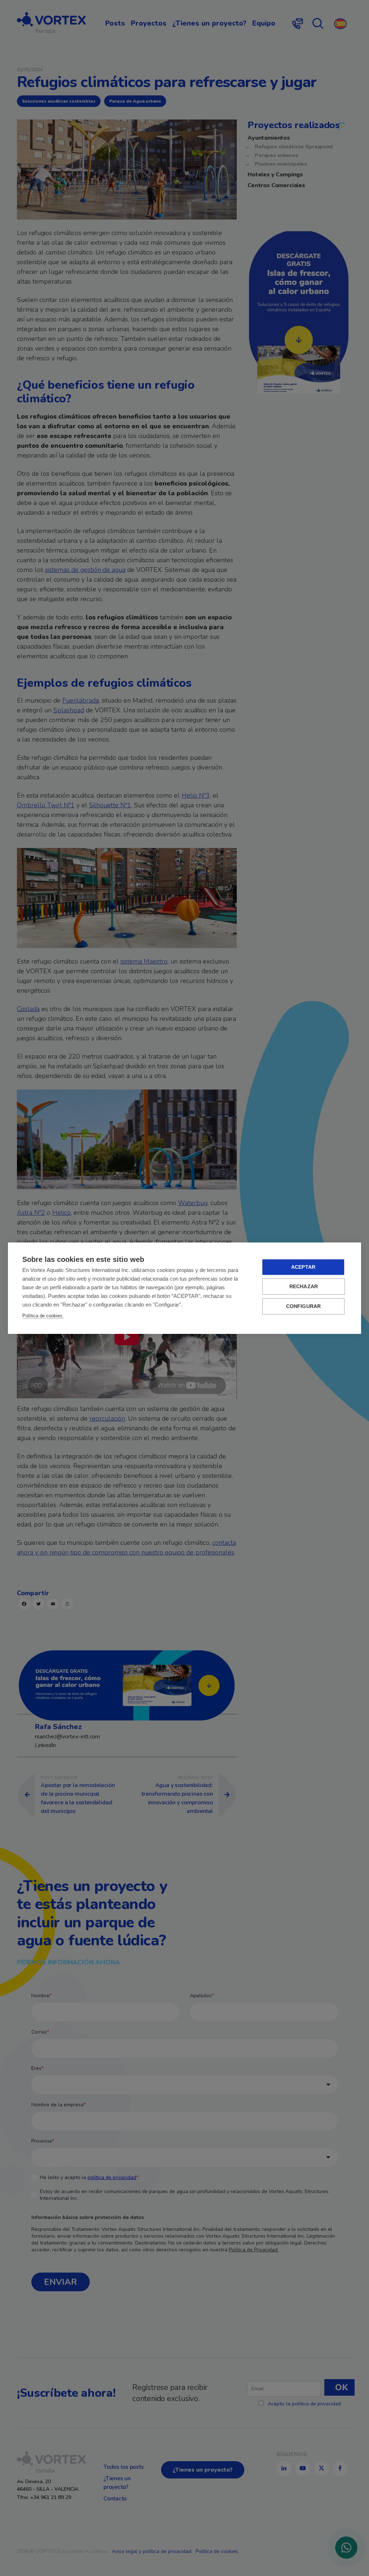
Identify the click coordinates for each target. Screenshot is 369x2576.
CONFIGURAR (304, 1306)
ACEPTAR (303, 1267)
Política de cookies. (43, 1316)
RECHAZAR (304, 1287)
